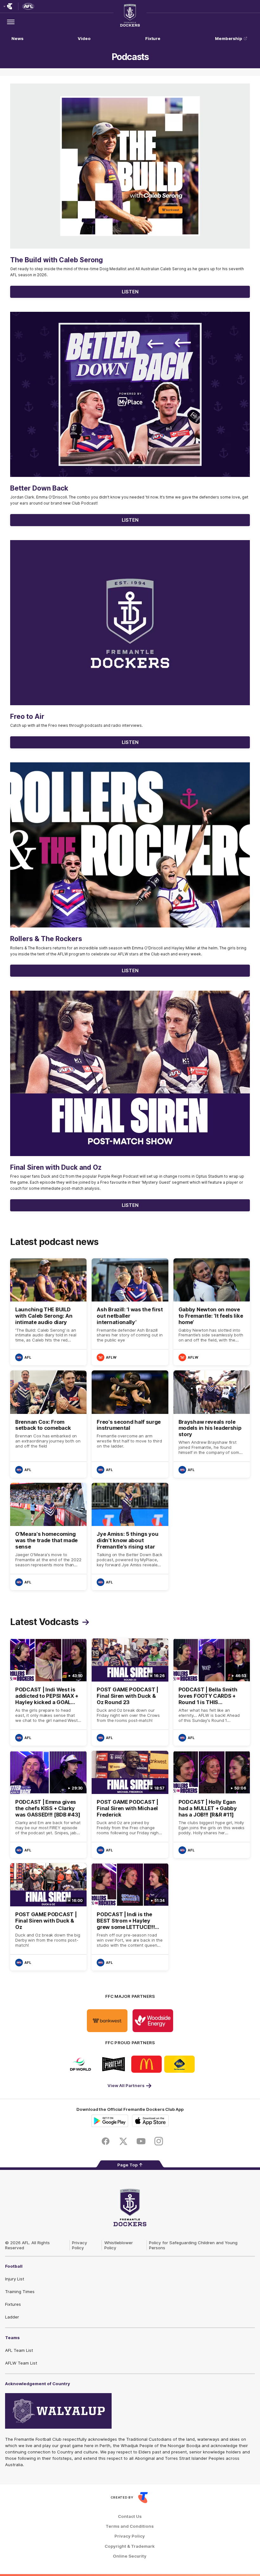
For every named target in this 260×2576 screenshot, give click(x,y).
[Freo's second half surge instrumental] (130, 1424)
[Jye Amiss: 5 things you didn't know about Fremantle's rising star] (130, 1536)
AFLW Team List (21, 2363)
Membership (229, 38)
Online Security (130, 2556)
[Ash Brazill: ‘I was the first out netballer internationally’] (130, 1312)
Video (84, 38)
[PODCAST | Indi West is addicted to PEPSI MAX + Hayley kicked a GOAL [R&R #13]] (48, 1692)
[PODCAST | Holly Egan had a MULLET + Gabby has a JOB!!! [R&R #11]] (212, 1804)
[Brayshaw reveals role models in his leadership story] (212, 1424)
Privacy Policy (80, 2245)
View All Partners (126, 2085)
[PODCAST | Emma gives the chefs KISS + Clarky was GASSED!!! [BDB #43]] (48, 1804)
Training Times (20, 2292)
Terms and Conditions (130, 2526)
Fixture (153, 38)
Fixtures (13, 2304)
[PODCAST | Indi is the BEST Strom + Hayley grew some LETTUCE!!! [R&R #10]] (130, 1917)
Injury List (15, 2279)
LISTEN (130, 292)
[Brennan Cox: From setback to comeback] (48, 1424)
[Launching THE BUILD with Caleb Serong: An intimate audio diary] (48, 1312)
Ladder (12, 2317)
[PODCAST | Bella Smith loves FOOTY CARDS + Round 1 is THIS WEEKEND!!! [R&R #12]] (212, 1692)
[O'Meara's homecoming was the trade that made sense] (48, 1536)
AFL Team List (19, 2350)
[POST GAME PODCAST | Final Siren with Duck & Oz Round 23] (130, 1692)
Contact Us (130, 2516)
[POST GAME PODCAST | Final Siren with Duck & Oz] (48, 1917)
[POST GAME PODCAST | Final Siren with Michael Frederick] (130, 1804)
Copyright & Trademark (130, 2546)
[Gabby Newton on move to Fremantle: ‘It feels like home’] (212, 1312)
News (17, 38)
